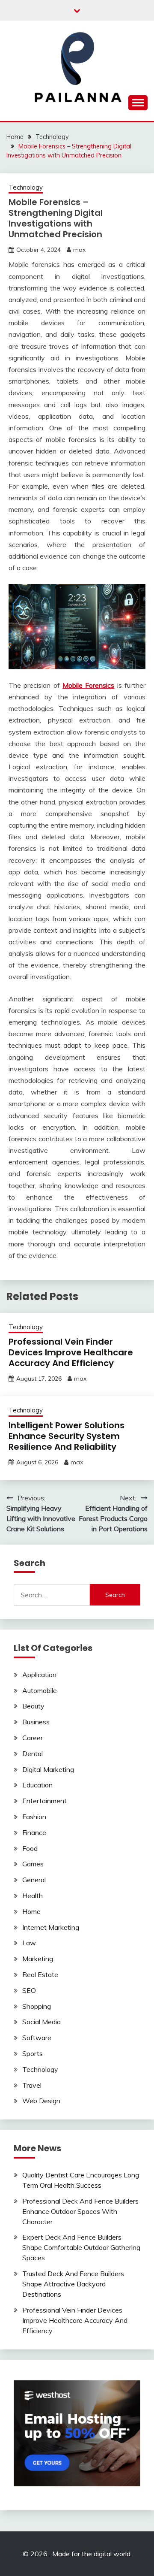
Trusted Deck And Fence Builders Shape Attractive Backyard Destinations (73, 2284)
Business (36, 1722)
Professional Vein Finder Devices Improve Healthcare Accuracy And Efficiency (71, 1352)
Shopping (37, 2006)
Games (33, 1864)
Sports (33, 2053)
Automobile (40, 1690)
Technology (26, 187)
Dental (33, 1754)
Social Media (41, 2022)
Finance (34, 1832)
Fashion (34, 1817)
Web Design (41, 2101)
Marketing (38, 1959)
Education (37, 1785)
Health (33, 1896)
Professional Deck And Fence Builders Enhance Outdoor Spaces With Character (80, 2211)
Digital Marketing (48, 1769)
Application (39, 1675)
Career (33, 1738)
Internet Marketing (51, 1927)
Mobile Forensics (88, 685)
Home (31, 1911)
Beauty (33, 1706)
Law (29, 1943)
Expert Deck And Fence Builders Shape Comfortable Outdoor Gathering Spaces (81, 2247)
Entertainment (44, 1801)
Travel (32, 2085)
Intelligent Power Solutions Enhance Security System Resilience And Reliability (67, 1436)
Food (30, 1848)
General (34, 1880)
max (79, 250)
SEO (29, 1990)
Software (37, 2038)
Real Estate (40, 1974)
